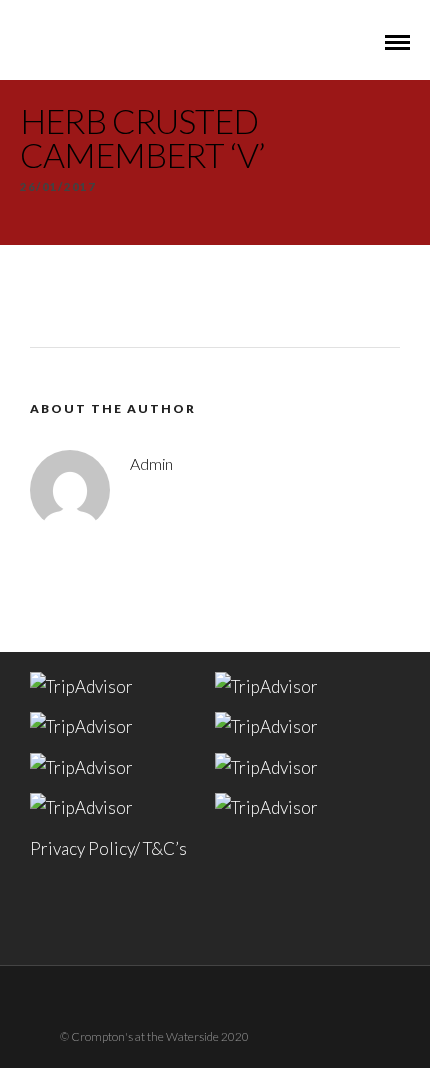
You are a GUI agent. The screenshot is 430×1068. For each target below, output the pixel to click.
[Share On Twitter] (87, 980)
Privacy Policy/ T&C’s (108, 848)
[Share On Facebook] (59, 980)
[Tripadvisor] (241, 1001)
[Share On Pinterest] (115, 980)
